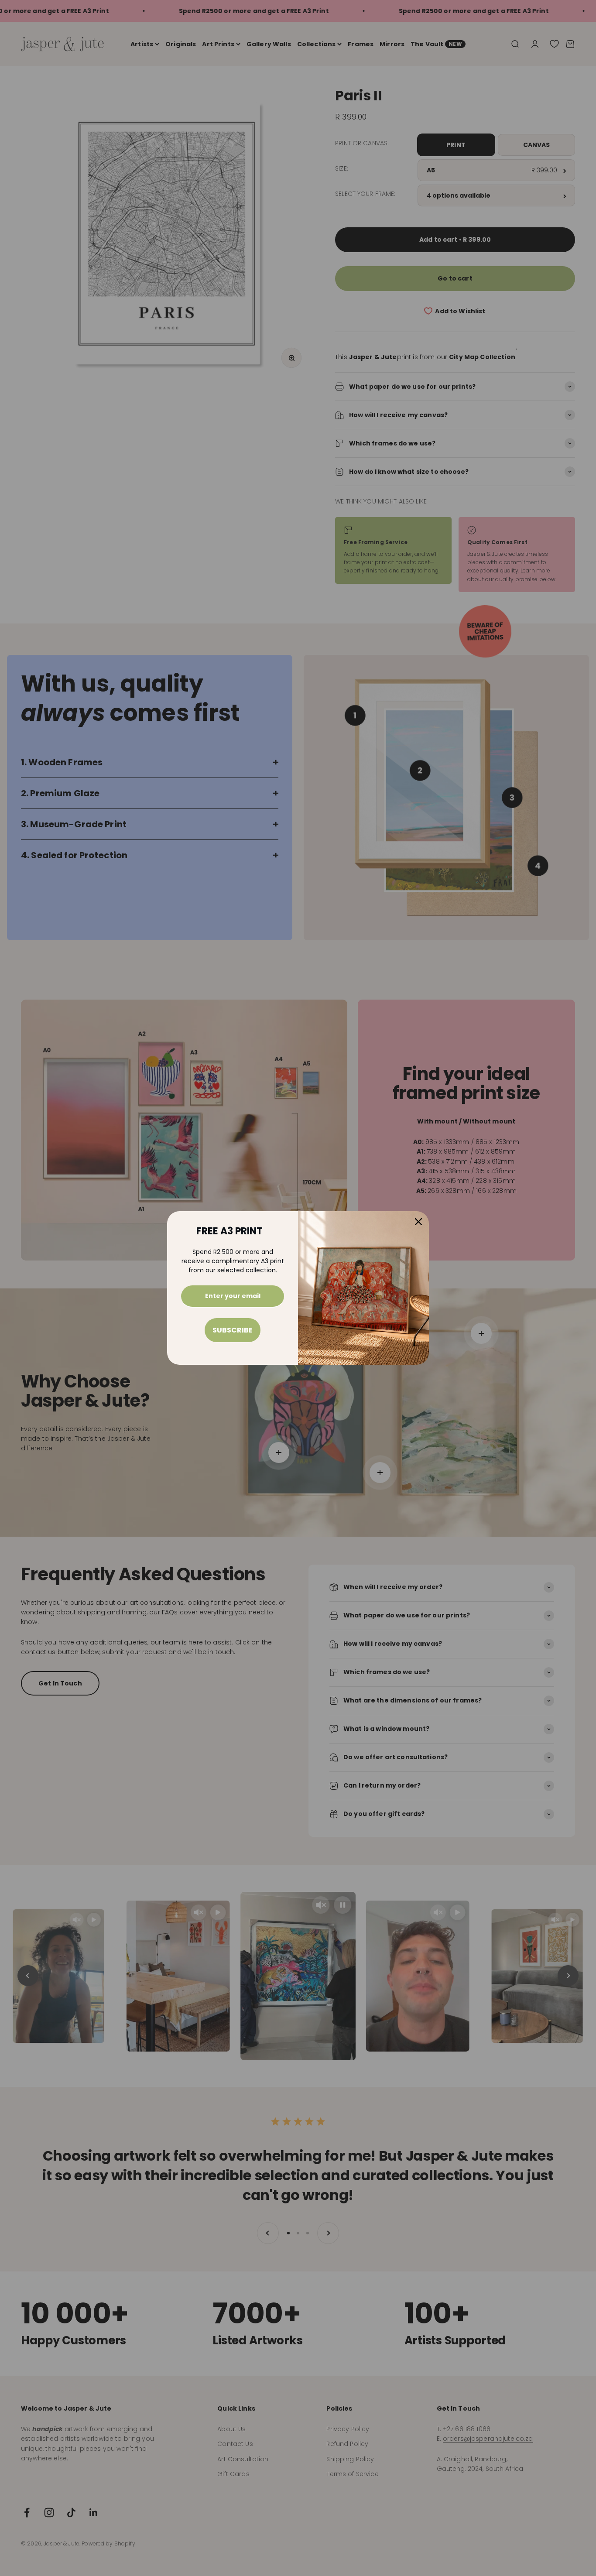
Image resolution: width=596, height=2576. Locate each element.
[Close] (418, 1222)
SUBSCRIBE (233, 1330)
